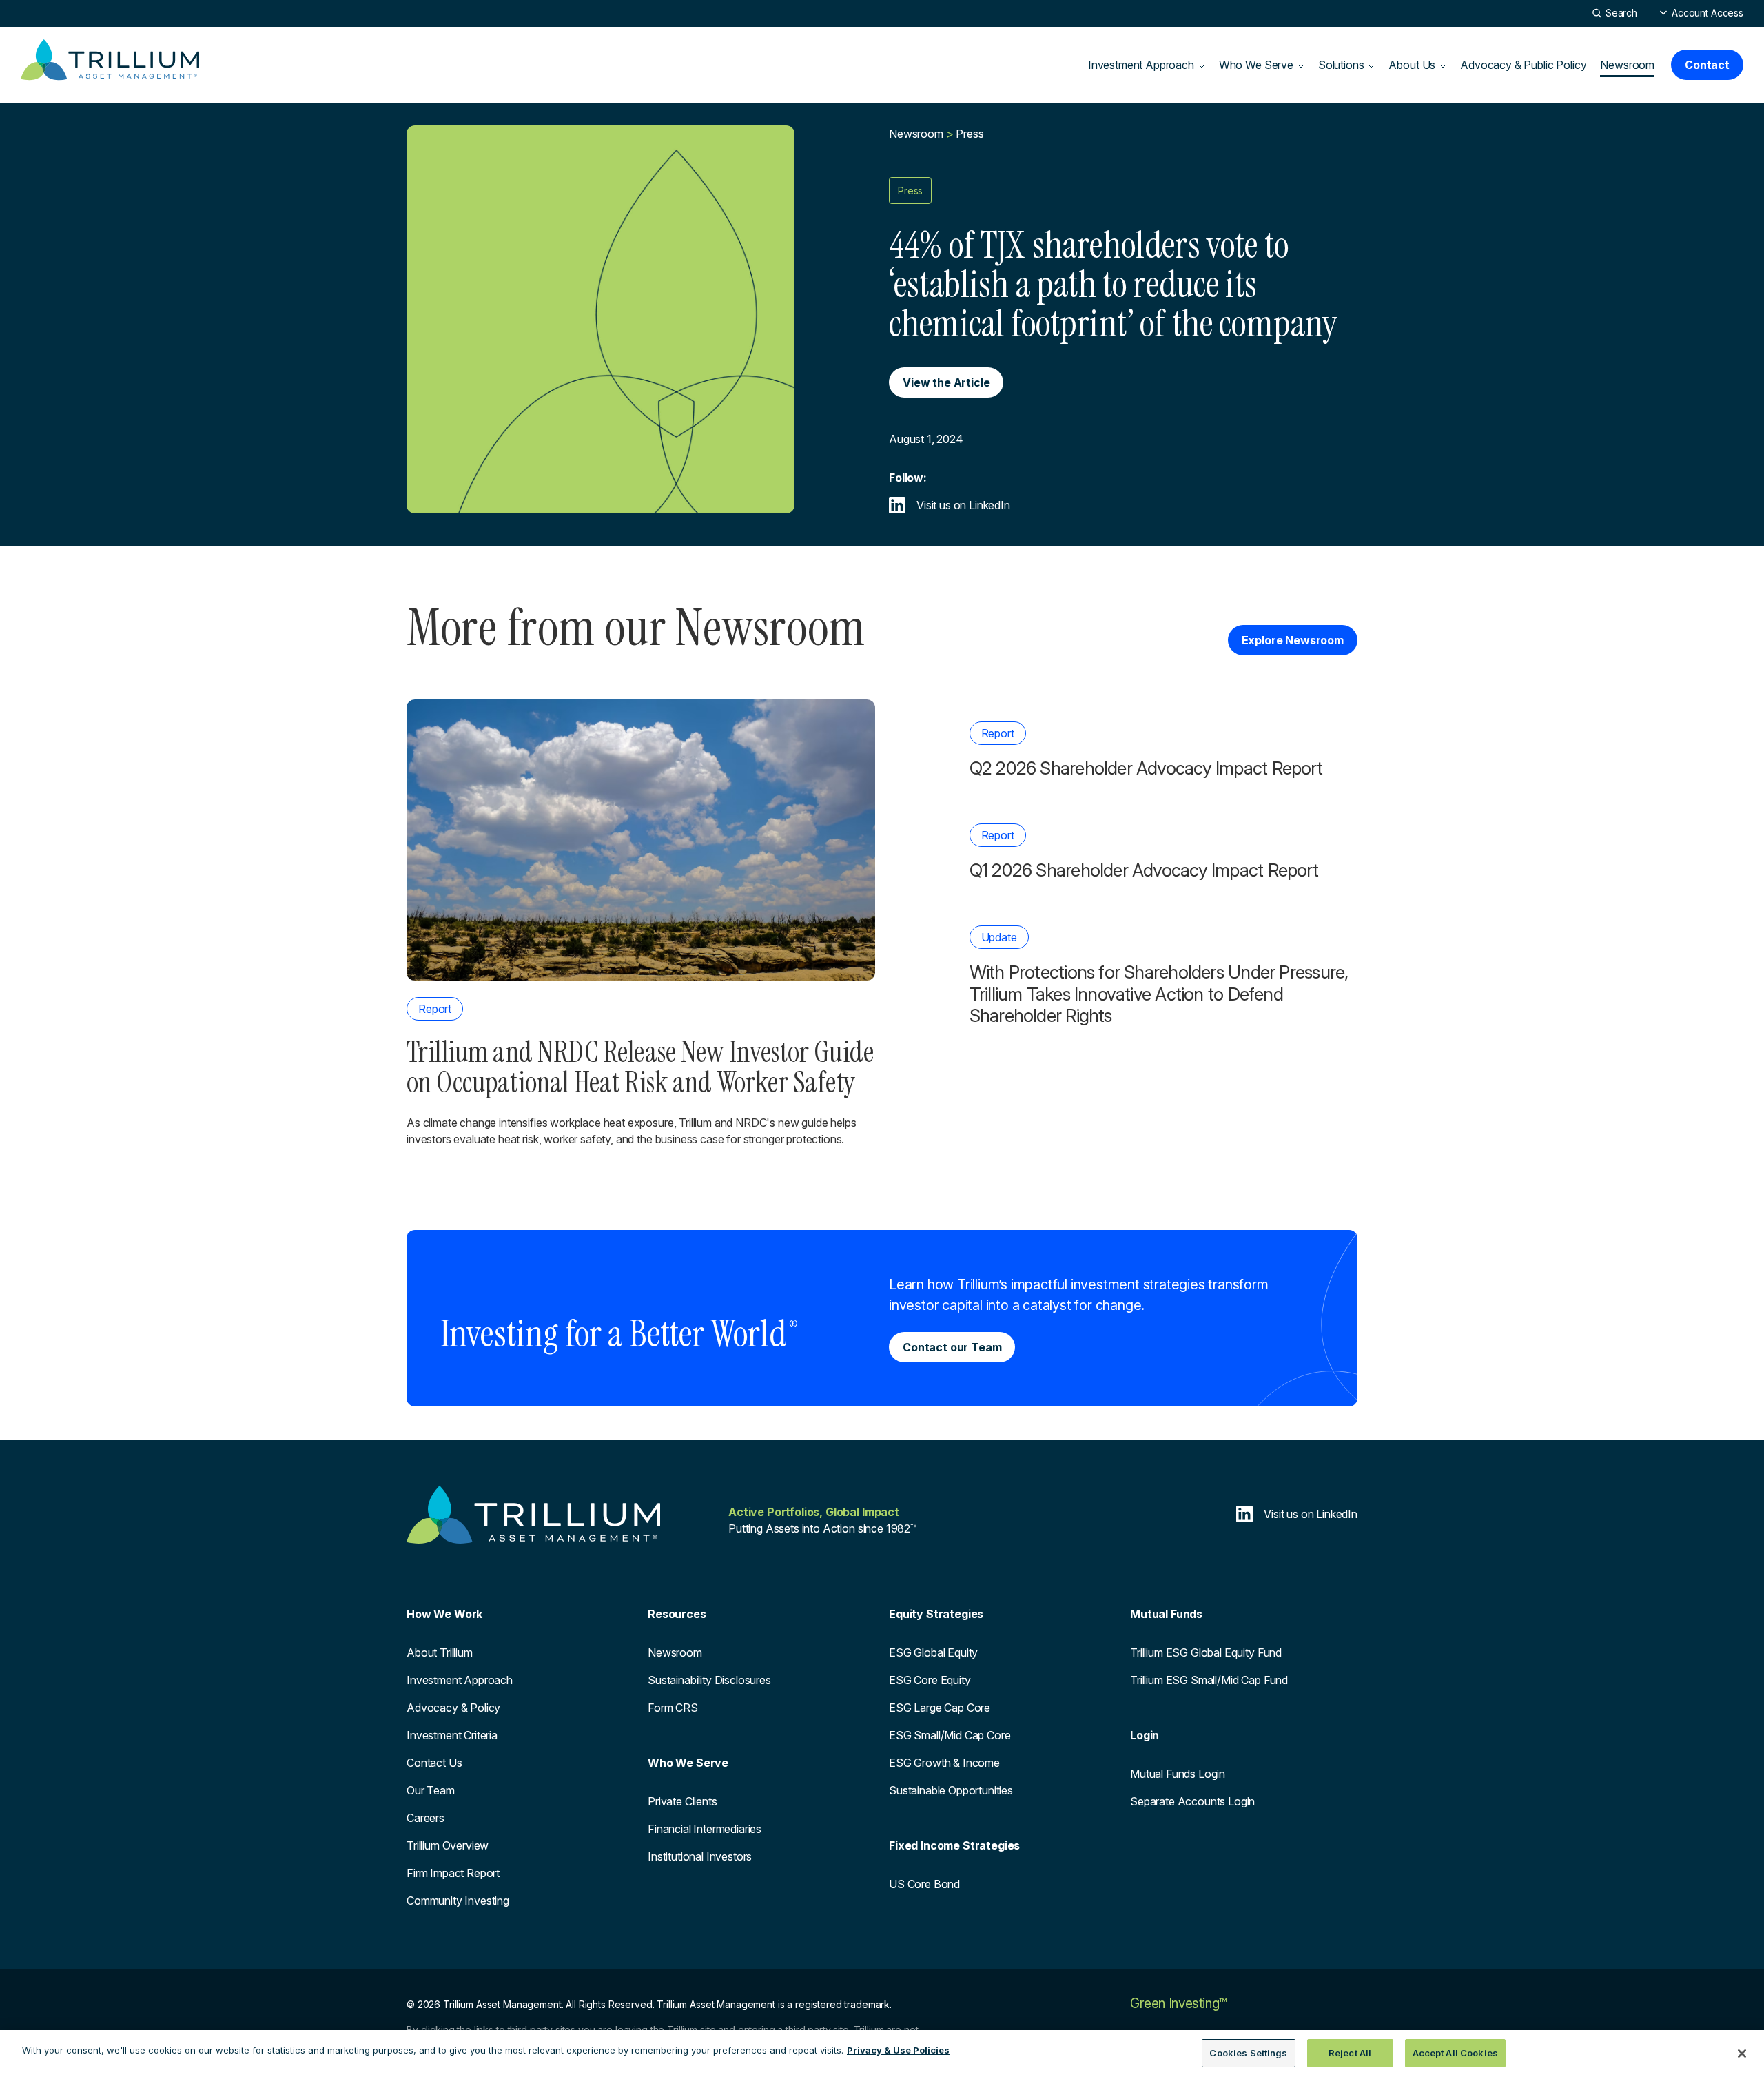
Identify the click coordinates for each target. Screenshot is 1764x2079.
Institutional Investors (700, 1856)
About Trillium (440, 1652)
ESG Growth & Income (944, 1763)
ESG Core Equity (930, 1680)
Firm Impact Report (453, 1873)
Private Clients (683, 1801)
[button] (1701, 13)
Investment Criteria (452, 1735)
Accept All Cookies (1455, 2053)
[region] (882, 2055)
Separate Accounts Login (1192, 1801)
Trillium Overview (448, 1845)
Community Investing (458, 1901)
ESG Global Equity (933, 1652)
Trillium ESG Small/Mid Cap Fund (1209, 1680)
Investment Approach (460, 1680)
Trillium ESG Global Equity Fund (1206, 1652)
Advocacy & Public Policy (1523, 65)
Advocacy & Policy (453, 1708)
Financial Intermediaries (705, 1829)
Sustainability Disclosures (709, 1680)
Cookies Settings (1248, 2053)
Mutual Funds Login (1178, 1774)
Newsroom (1627, 65)
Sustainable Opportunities (951, 1790)
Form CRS (673, 1708)
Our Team (431, 1790)
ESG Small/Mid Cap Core (950, 1735)
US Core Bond (924, 1884)
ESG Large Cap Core (940, 1708)
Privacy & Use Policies (898, 2050)
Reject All (1350, 2053)
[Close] (1742, 2054)
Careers (425, 1818)
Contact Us (434, 1763)
